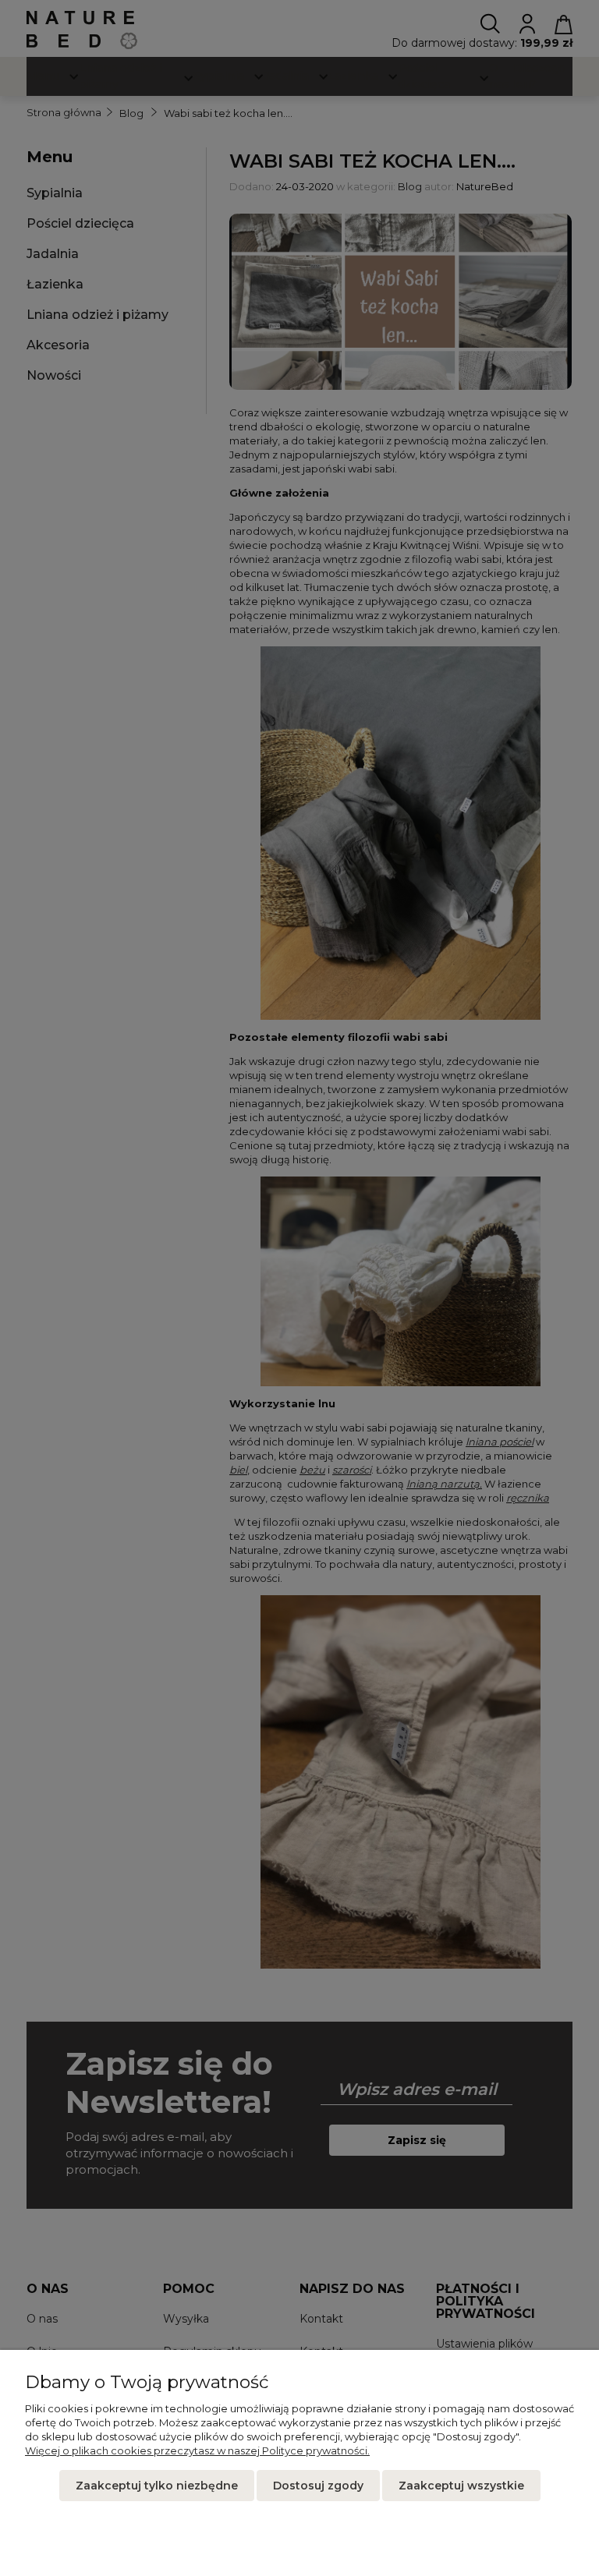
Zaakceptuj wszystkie (461, 2486)
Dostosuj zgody (318, 2486)
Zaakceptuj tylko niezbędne (157, 2486)
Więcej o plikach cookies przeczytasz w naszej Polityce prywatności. (197, 2450)
